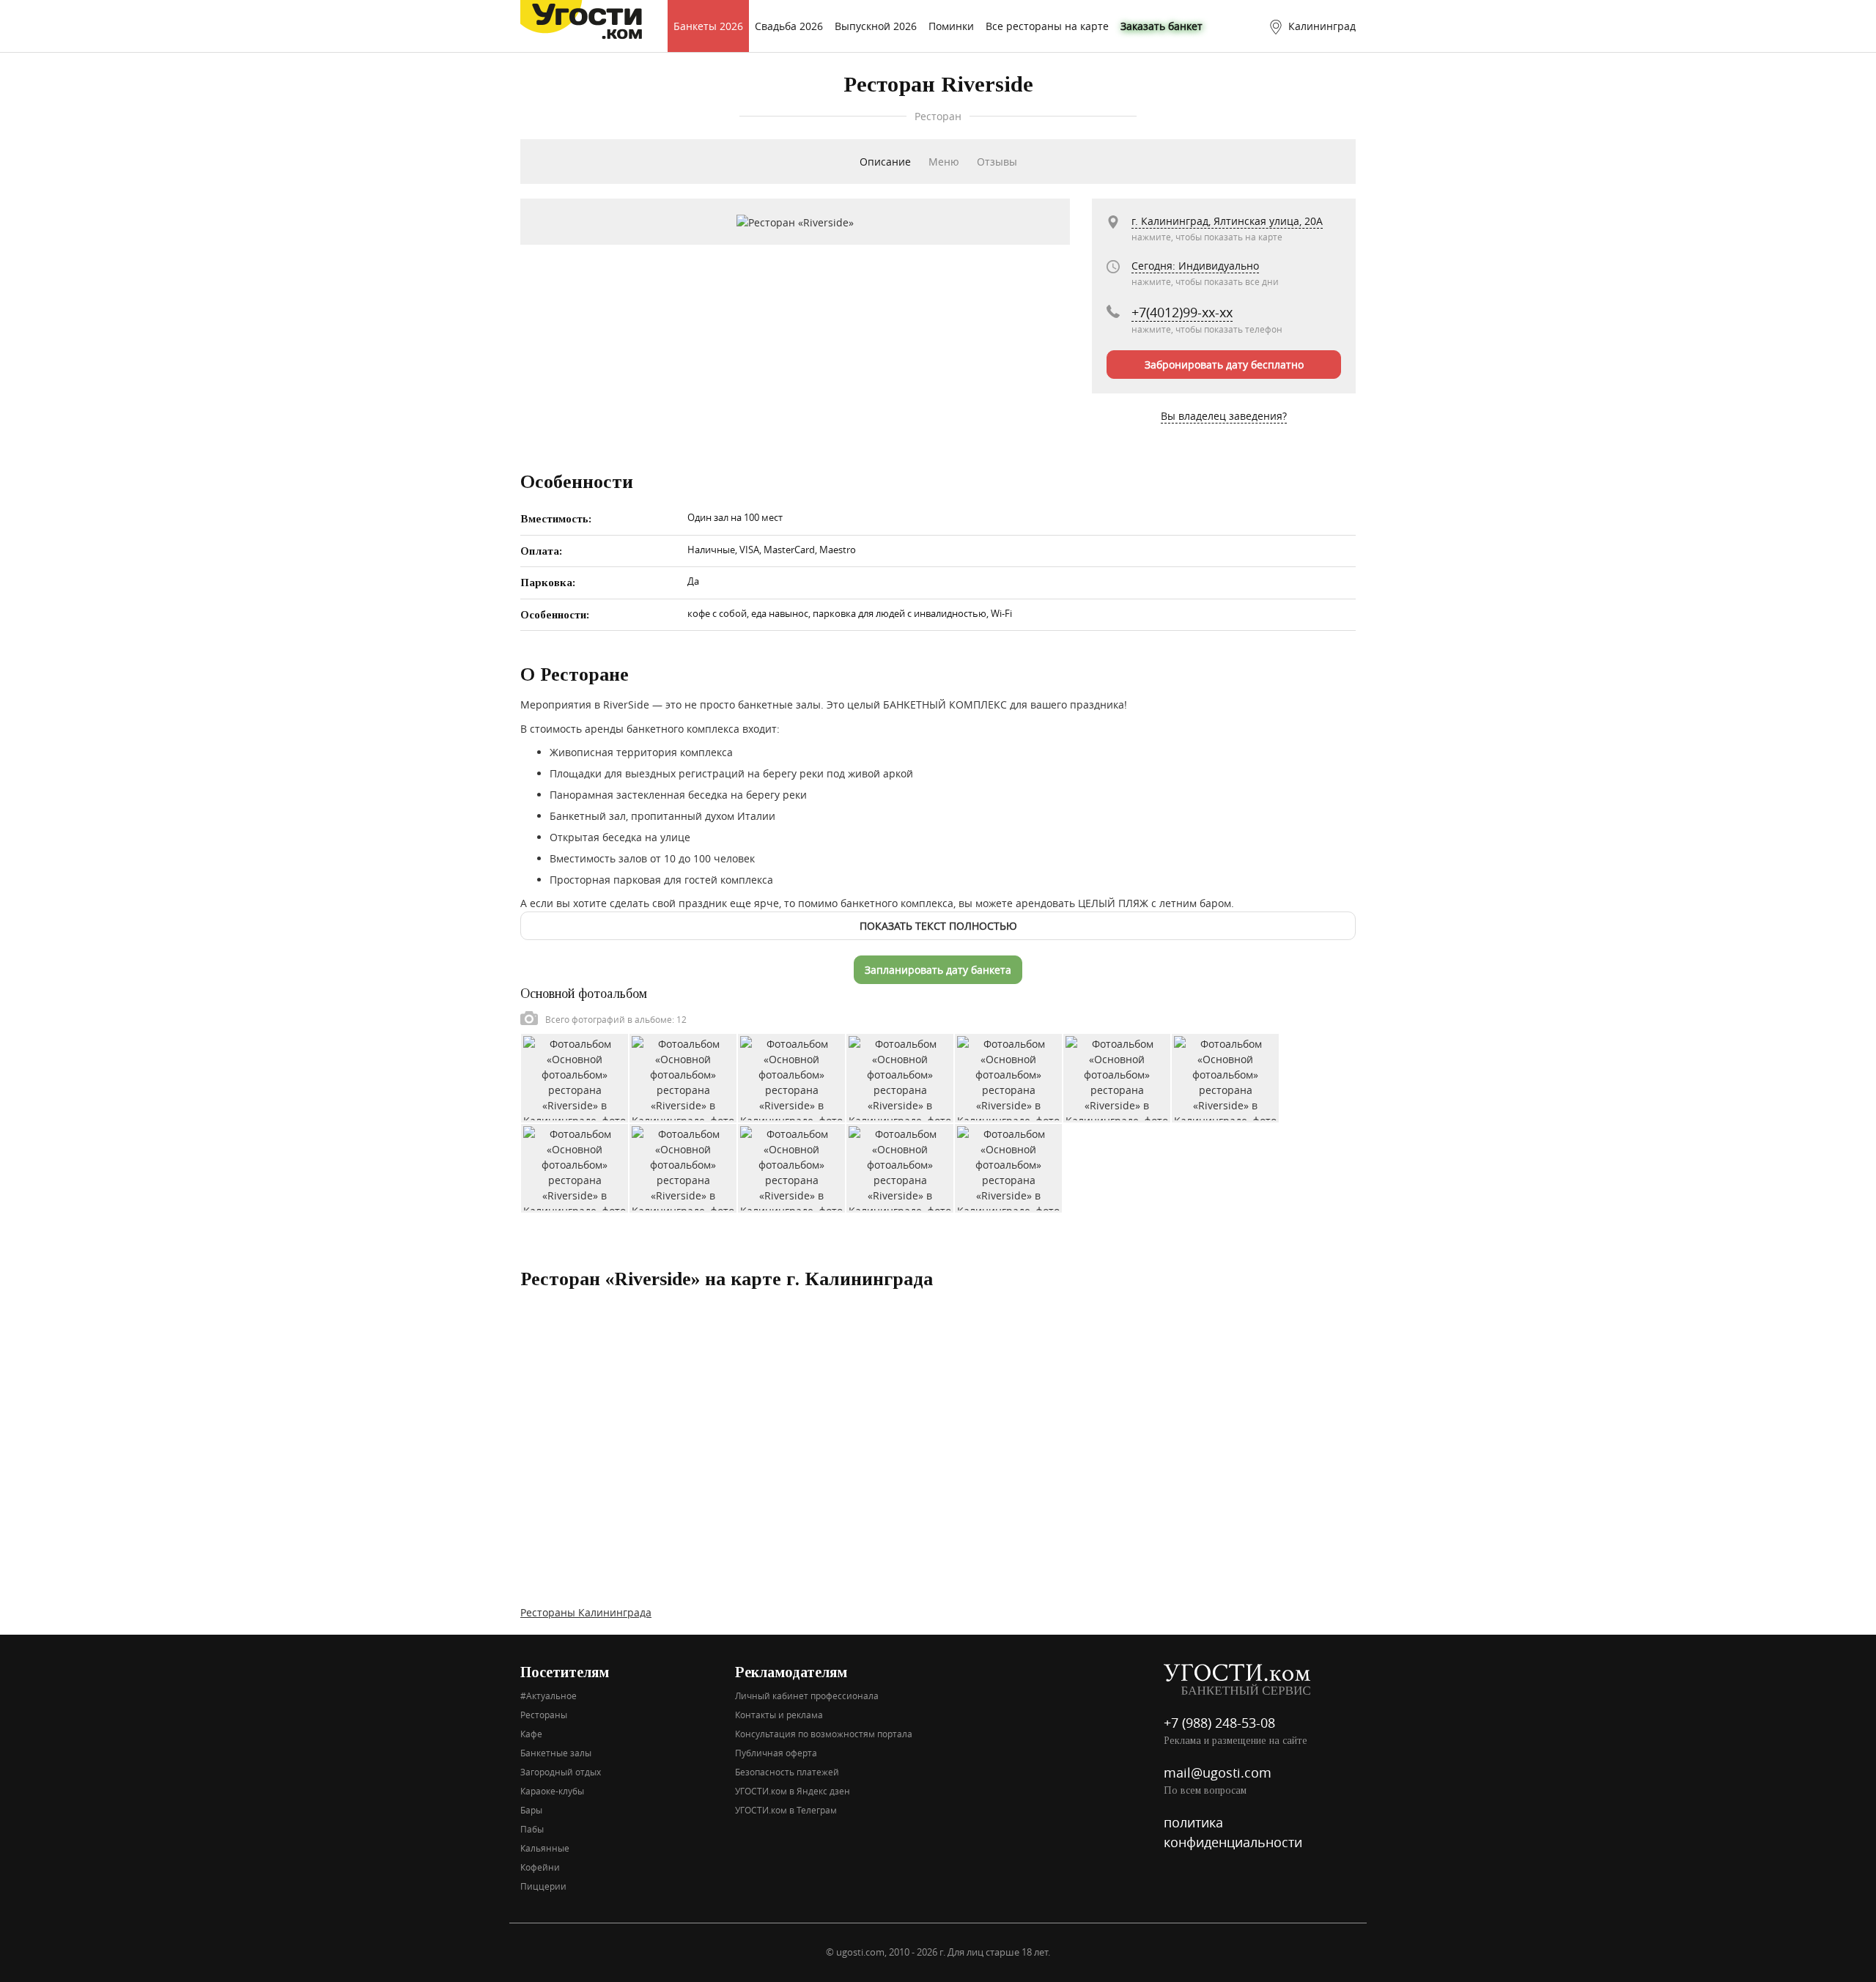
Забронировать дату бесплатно (1224, 365)
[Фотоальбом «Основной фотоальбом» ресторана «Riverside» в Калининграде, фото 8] (575, 1167)
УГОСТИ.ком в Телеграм (786, 1810)
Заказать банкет (1162, 26)
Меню (944, 162)
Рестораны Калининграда (586, 1612)
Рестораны (544, 1715)
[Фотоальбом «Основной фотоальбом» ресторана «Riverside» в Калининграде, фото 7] (1225, 1077)
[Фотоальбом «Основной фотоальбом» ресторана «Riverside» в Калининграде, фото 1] (575, 1077)
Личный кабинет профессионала (807, 1696)
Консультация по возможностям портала (824, 1734)
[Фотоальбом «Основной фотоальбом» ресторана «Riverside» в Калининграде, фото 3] (791, 1077)
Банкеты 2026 (708, 26)
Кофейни (540, 1867)
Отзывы (997, 162)
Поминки (951, 26)
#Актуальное (549, 1696)
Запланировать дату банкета (938, 970)
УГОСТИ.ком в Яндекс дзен (793, 1791)
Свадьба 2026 (789, 26)
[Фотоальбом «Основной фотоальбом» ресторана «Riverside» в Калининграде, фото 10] (791, 1167)
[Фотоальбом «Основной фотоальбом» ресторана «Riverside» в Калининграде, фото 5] (1008, 1077)
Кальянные (545, 1848)
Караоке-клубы (552, 1791)
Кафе (531, 1734)
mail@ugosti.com (1218, 1772)
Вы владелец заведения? (1224, 416)
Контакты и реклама (779, 1715)
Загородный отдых (561, 1772)
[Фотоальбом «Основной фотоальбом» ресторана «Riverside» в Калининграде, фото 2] (683, 1077)
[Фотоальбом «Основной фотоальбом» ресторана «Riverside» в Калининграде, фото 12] (1008, 1167)
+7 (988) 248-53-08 (1219, 1723)
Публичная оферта (776, 1753)
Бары (531, 1810)
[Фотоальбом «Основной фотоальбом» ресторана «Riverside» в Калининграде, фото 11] (900, 1167)
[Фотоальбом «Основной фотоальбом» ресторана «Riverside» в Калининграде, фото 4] (900, 1077)
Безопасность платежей (787, 1772)
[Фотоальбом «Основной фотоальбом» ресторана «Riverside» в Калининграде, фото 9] (683, 1167)
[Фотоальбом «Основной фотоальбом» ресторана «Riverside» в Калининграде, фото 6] (1117, 1077)
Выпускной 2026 (876, 26)
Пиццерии (543, 1886)
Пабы (532, 1829)
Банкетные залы (556, 1753)
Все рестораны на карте (1047, 26)
